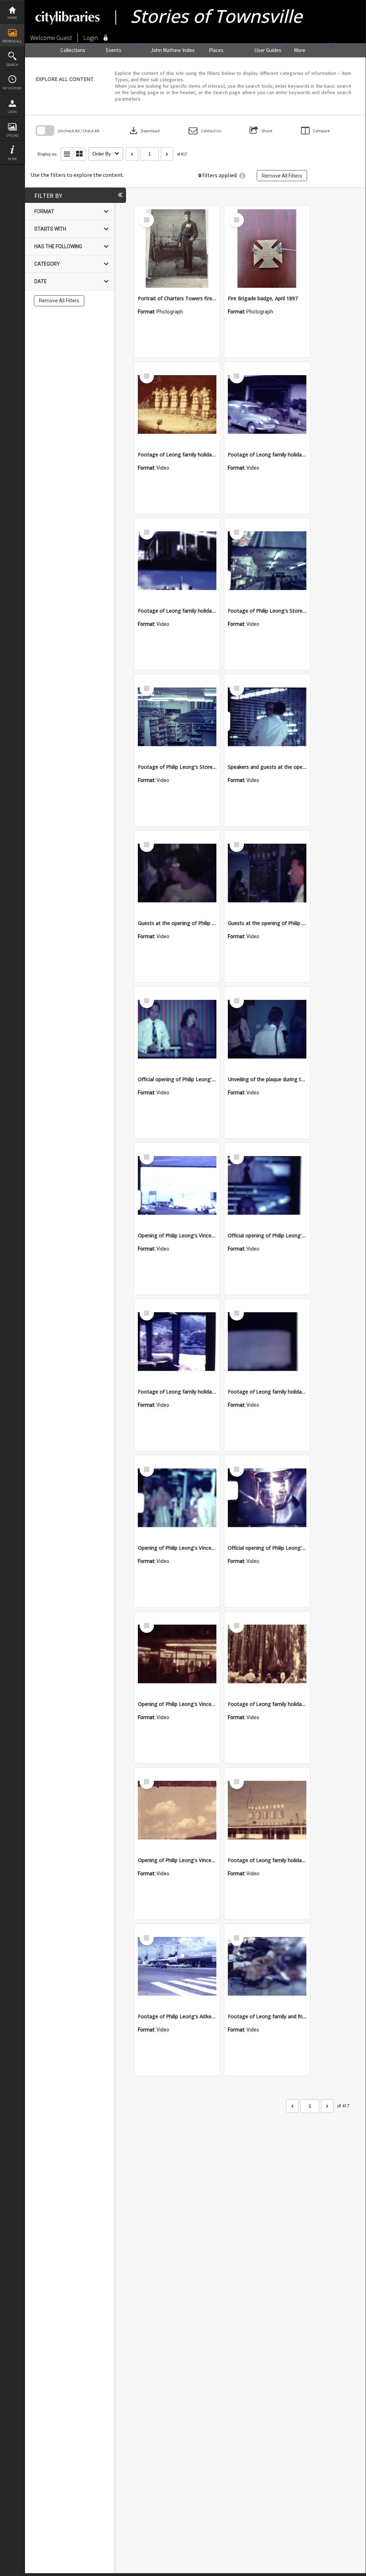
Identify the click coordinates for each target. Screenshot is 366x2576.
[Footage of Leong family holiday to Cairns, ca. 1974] (267, 1810)
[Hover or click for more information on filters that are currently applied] (242, 176)
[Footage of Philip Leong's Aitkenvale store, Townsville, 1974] (177, 1967)
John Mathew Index (173, 50)
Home (12, 18)
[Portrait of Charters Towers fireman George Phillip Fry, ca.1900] (177, 249)
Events (114, 50)
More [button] (12, 159)
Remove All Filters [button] (282, 176)
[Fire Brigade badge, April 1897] (267, 249)
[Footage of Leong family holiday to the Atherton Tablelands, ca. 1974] (267, 1654)
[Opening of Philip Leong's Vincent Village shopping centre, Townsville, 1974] (177, 1186)
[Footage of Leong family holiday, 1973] (177, 405)
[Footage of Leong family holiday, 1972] (177, 561)
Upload (12, 135)
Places (216, 50)
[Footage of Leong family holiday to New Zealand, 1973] (177, 1342)
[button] (205, 131)
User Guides (268, 50)
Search (12, 65)
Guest (64, 38)
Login (12, 112)
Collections (73, 50)
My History (12, 88)
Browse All (12, 41)
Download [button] (144, 131)
